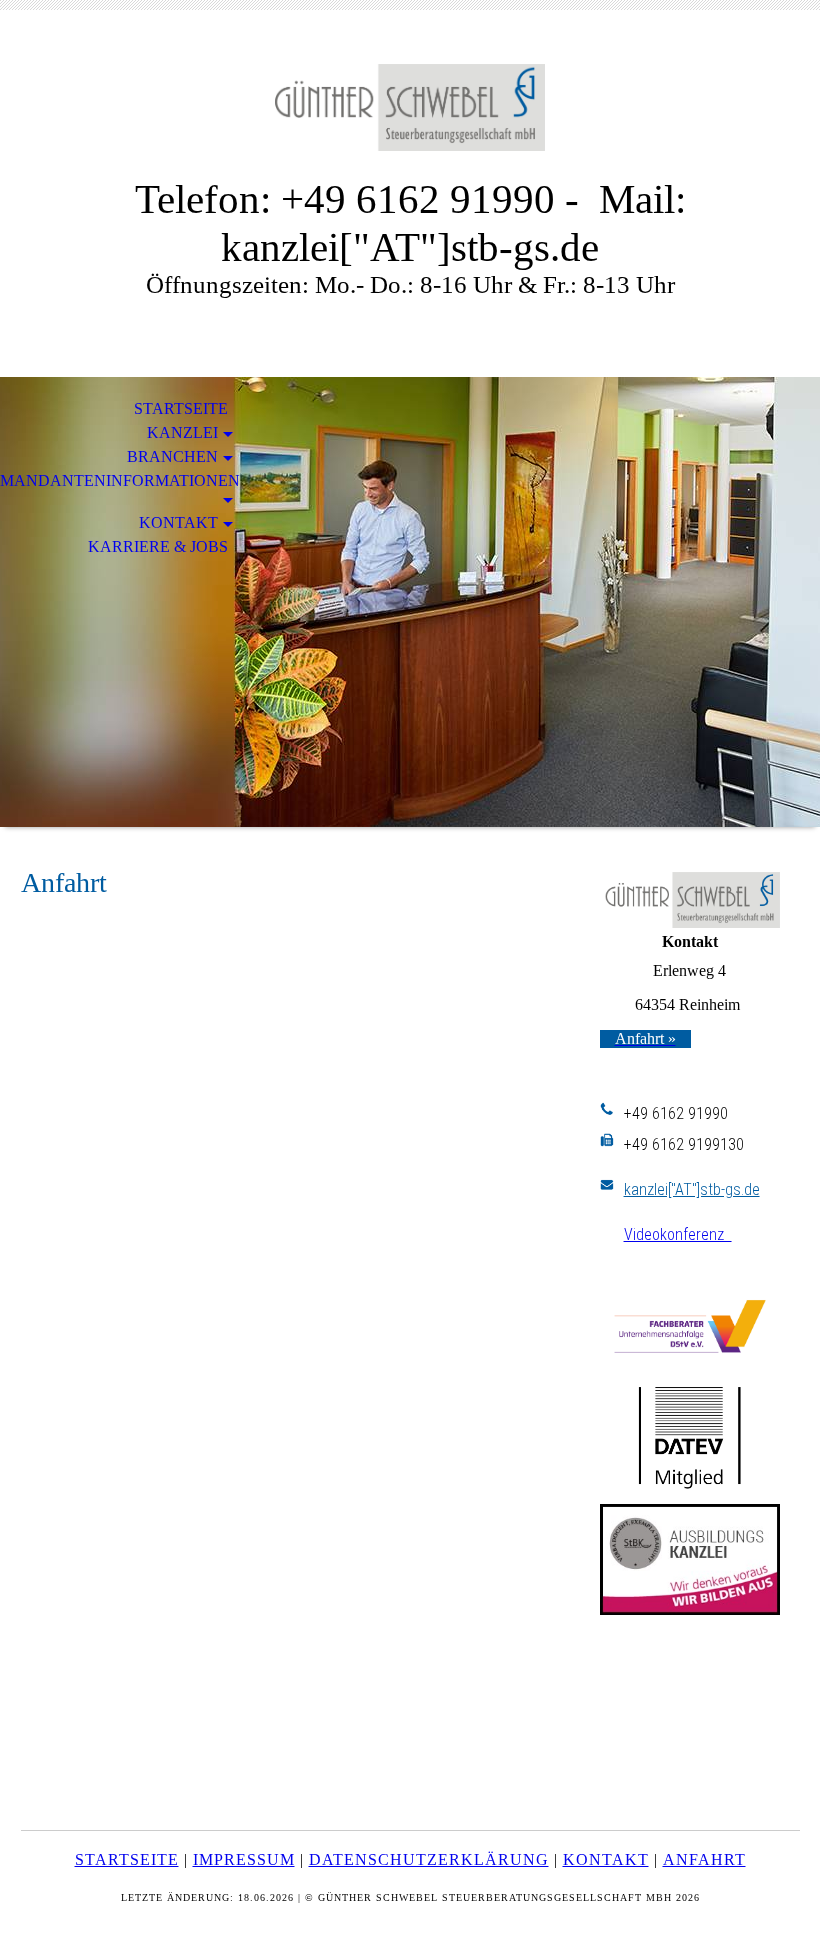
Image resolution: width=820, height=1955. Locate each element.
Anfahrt (704, 1859)
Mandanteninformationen (120, 480)
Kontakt (178, 522)
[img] (410, 107)
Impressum (244, 1859)
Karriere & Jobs (158, 546)
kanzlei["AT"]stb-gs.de (692, 1189)
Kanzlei (182, 432)
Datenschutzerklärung (429, 1859)
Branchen (172, 456)
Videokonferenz (678, 1234)
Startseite (181, 408)
